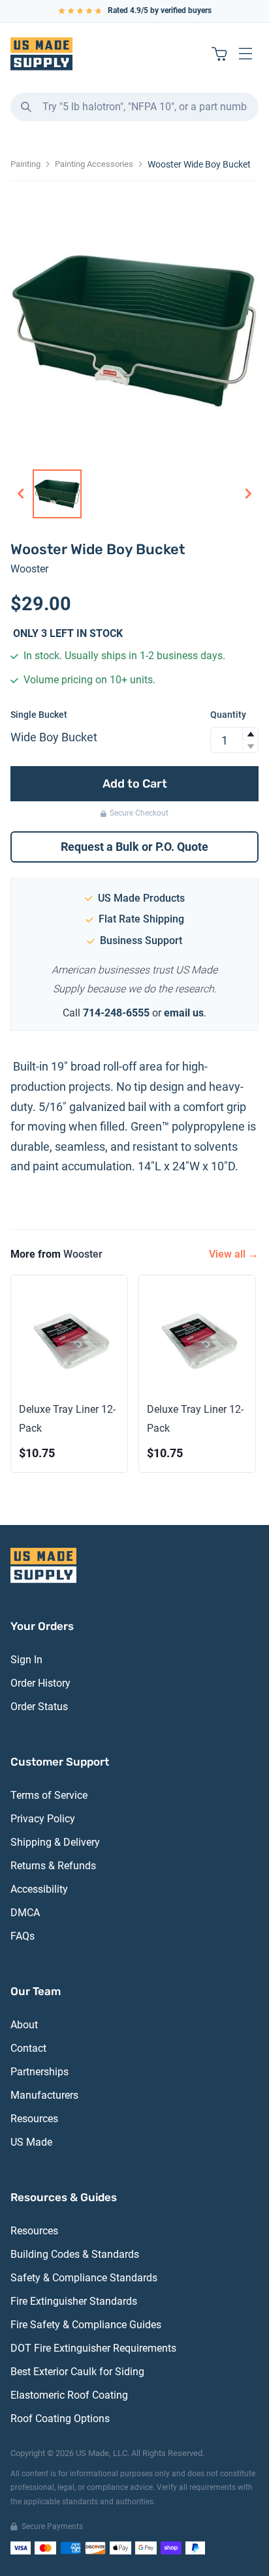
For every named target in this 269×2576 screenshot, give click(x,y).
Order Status (39, 1707)
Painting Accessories (94, 164)
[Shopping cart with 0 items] (219, 53)
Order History (40, 1683)
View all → (234, 1254)
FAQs (23, 1936)
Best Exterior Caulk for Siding (77, 2372)
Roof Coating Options (60, 2419)
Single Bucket (39, 715)
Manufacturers (44, 2095)
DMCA (25, 1913)
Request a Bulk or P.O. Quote (134, 847)
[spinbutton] (234, 740)
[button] (250, 734)
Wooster (29, 569)
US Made (31, 2142)
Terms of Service (49, 1795)
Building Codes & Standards (75, 2254)
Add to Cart (135, 784)
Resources (34, 2119)
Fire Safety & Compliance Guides (86, 2325)
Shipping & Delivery (55, 1842)
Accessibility (39, 1889)
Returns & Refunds (53, 1866)
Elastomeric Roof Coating (69, 2395)
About (24, 2025)
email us (184, 1013)
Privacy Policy (43, 1819)
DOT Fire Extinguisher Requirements (93, 2348)
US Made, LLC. (103, 2453)
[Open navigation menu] (245, 53)
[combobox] (134, 107)
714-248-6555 (116, 1013)
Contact (28, 2048)
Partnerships (40, 2072)
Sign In (26, 1660)
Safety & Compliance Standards (84, 2278)
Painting (25, 164)
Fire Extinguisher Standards (74, 2301)
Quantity (228, 715)
